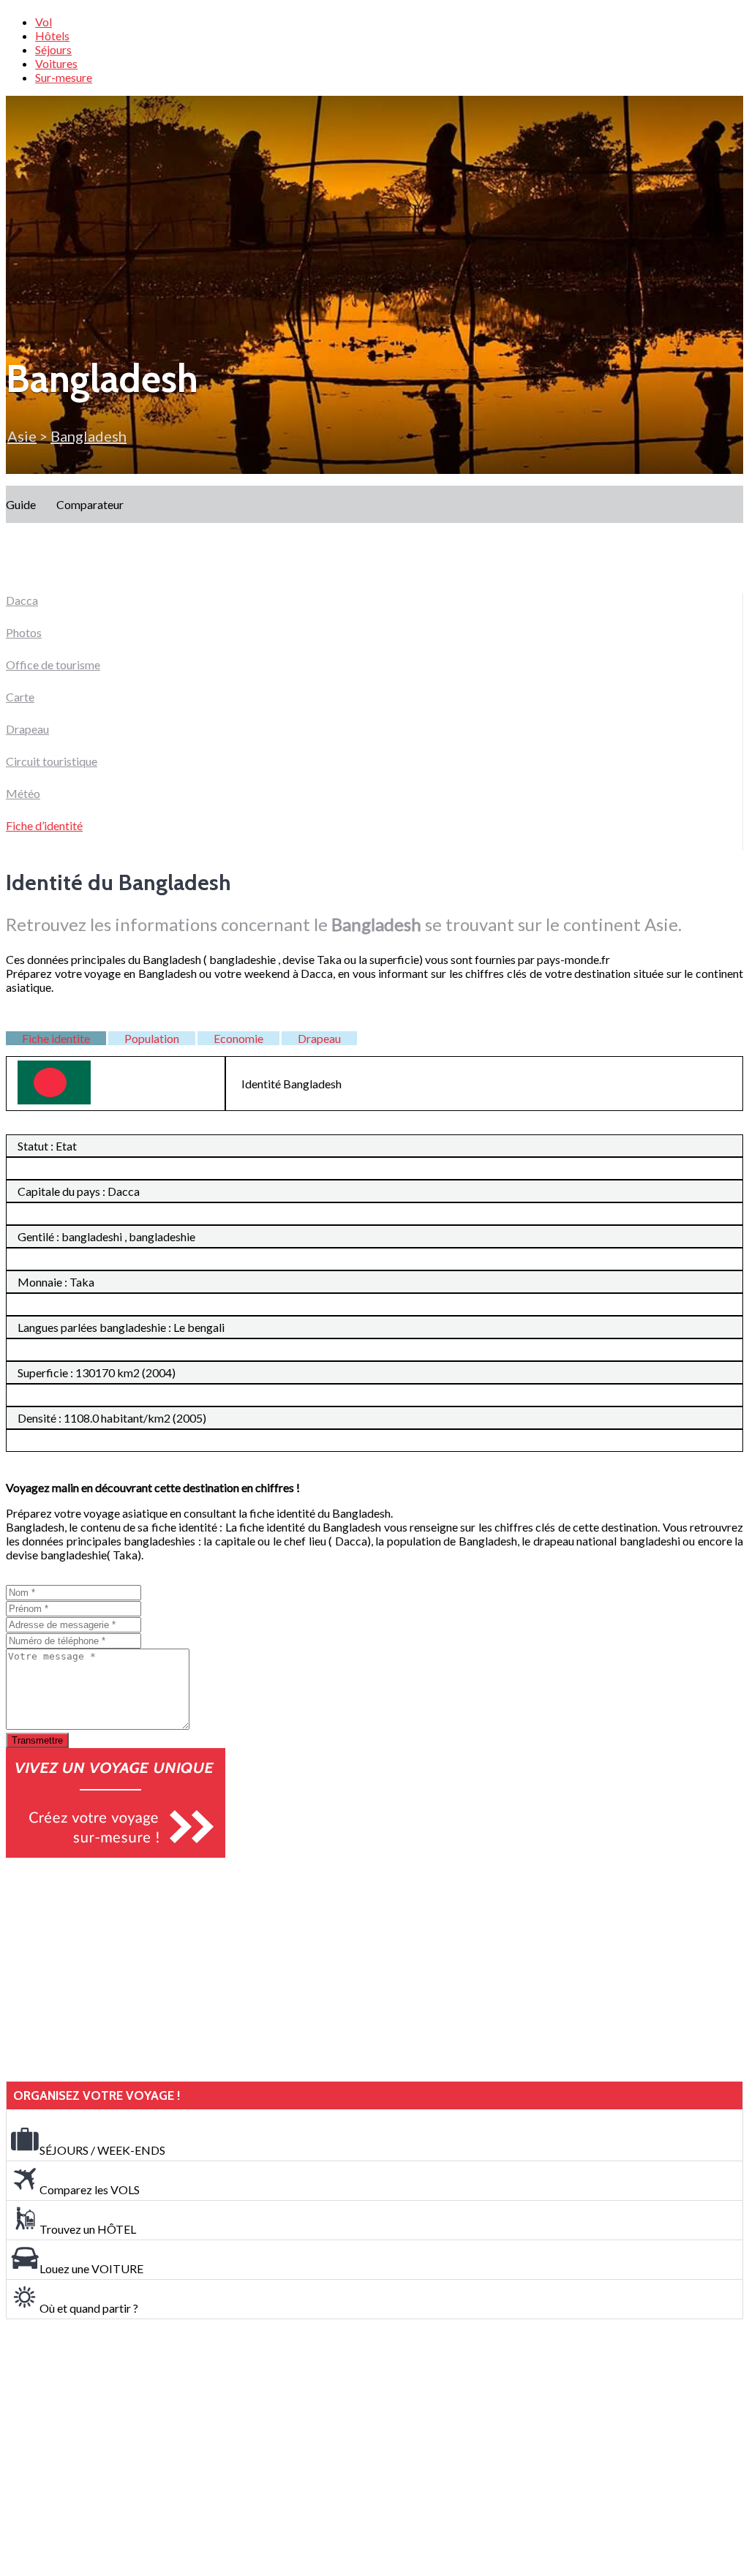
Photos (24, 632)
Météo (23, 793)
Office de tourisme (53, 664)
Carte (20, 697)
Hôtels (52, 35)
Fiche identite (56, 1038)
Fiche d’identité (44, 825)
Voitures (56, 63)
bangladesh (89, 436)
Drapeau (27, 729)
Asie (22, 436)
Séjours (53, 49)
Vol (44, 22)
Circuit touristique (52, 761)
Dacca (22, 600)
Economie (238, 1038)
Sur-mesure (64, 77)
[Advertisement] (116, 1970)
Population (152, 1038)
